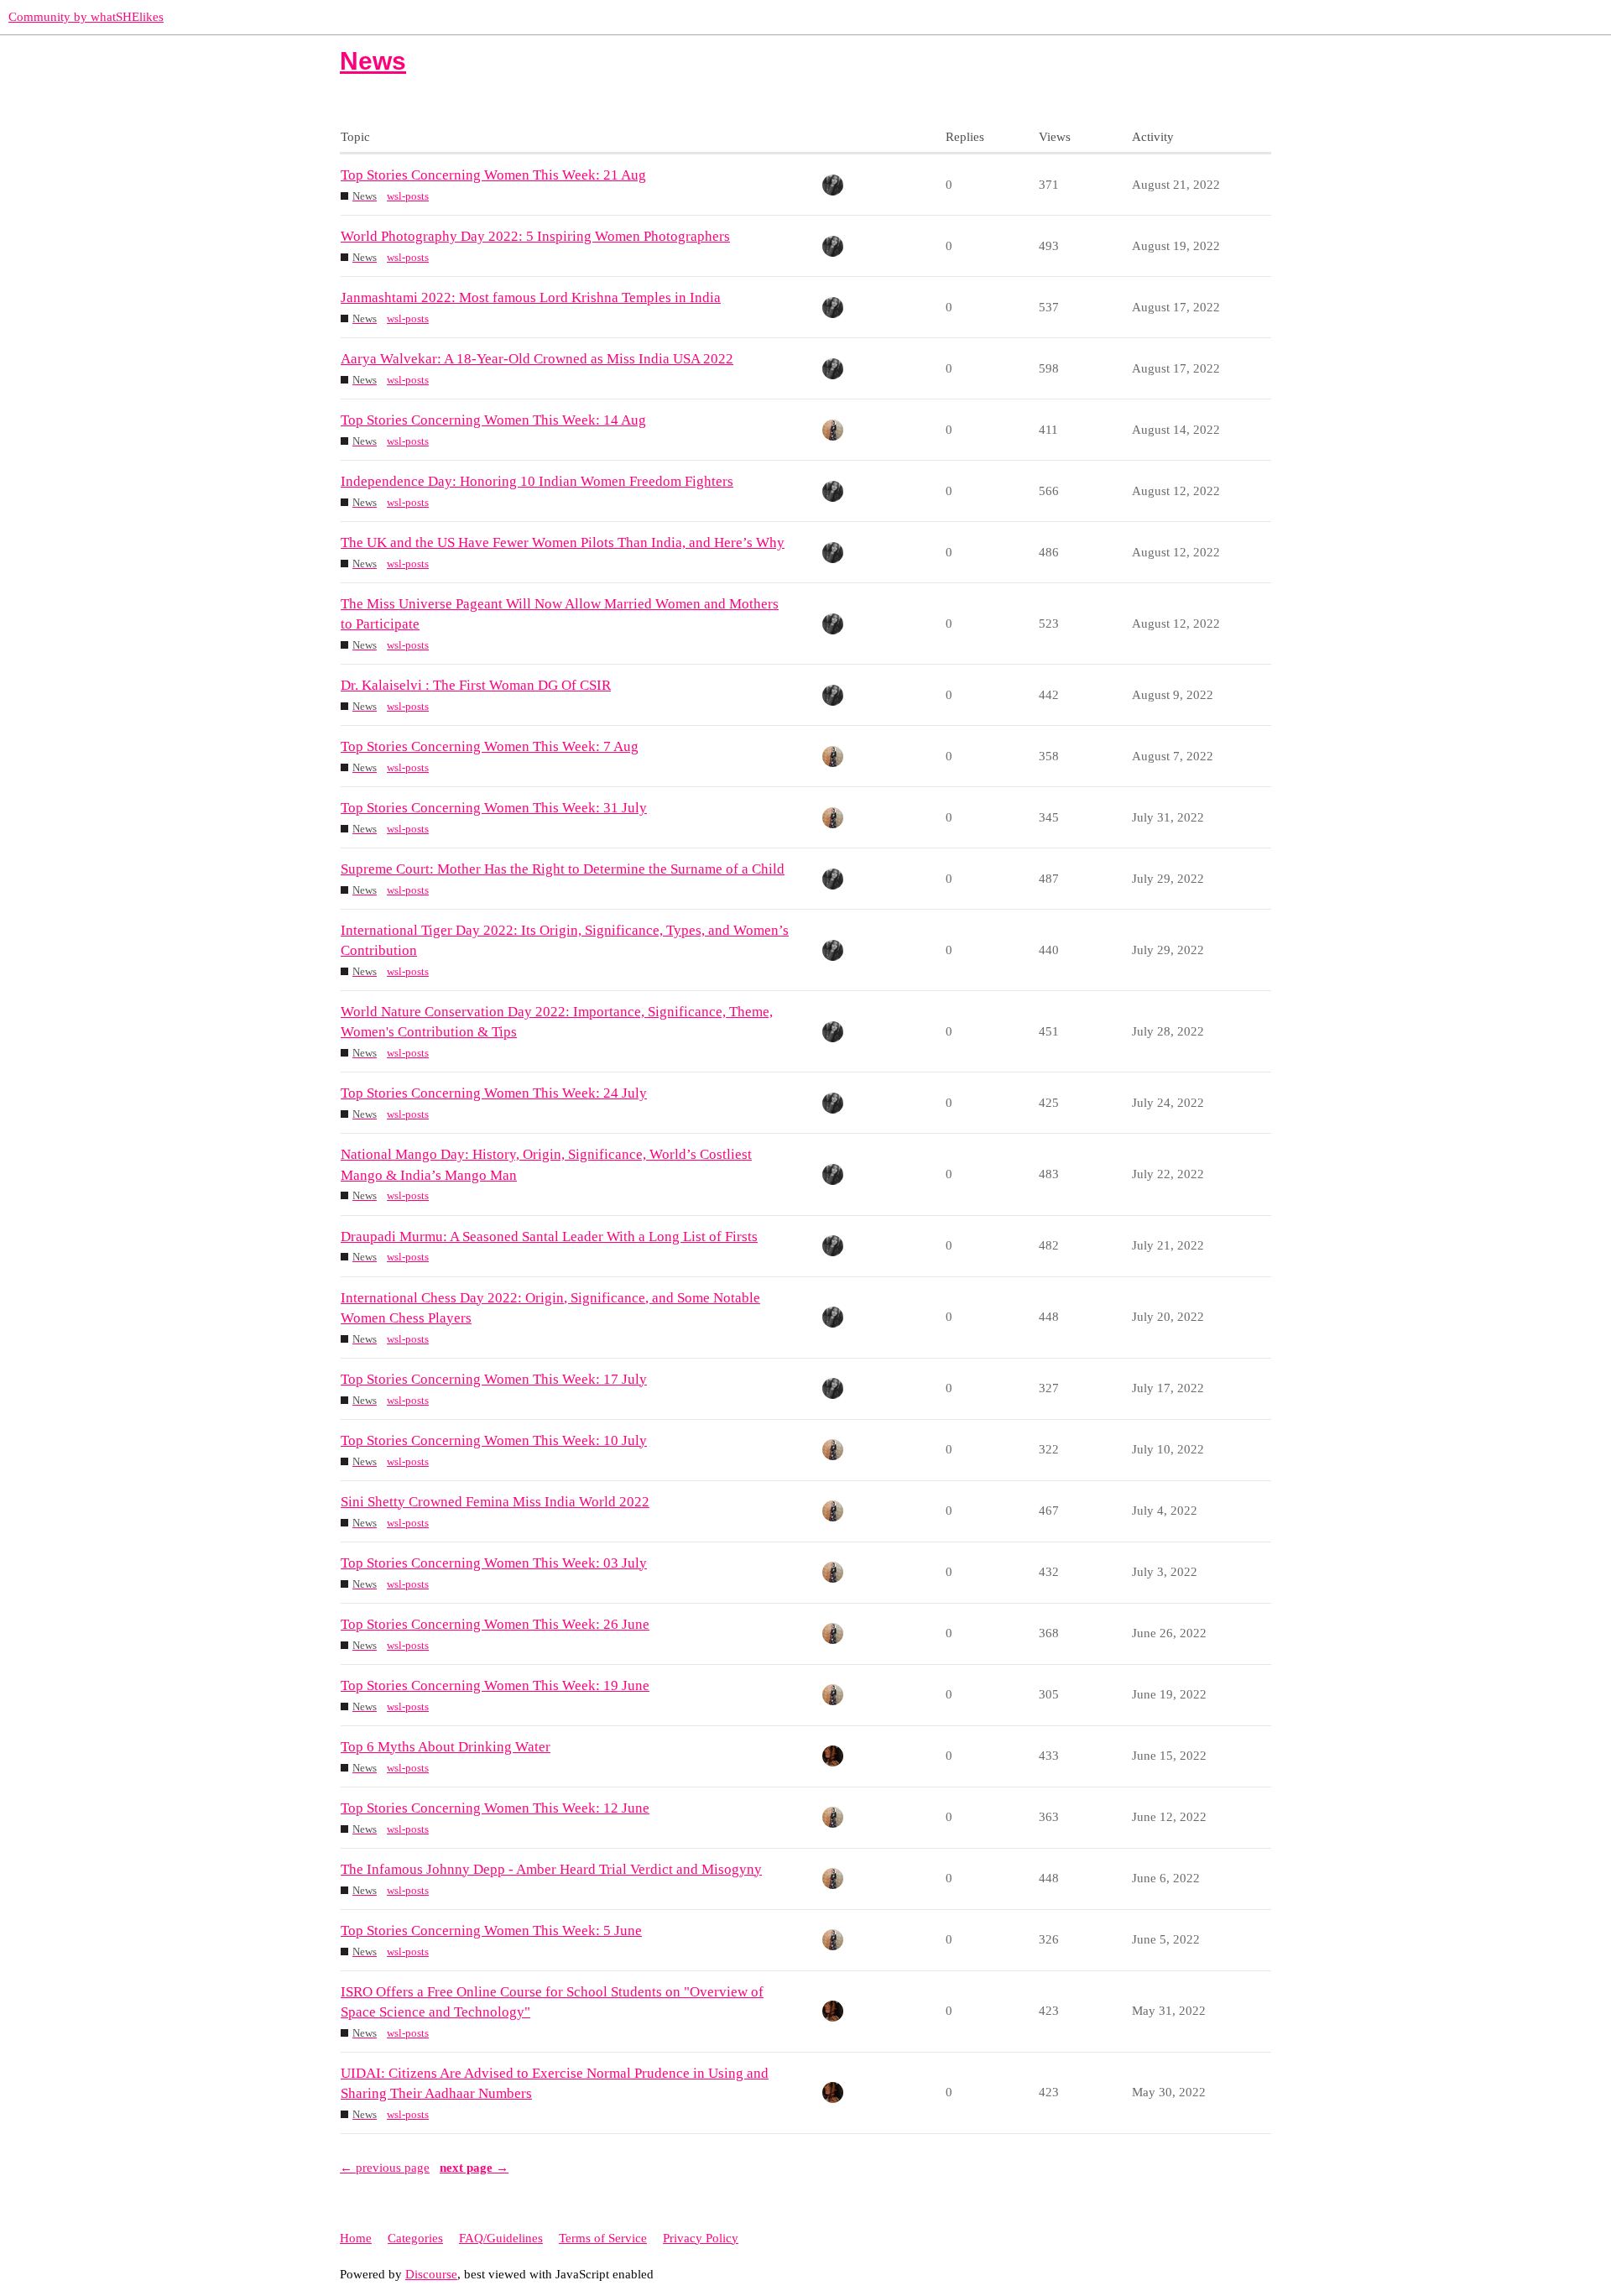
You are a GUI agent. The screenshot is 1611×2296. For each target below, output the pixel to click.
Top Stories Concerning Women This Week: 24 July (494, 1093)
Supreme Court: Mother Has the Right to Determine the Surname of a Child (563, 869)
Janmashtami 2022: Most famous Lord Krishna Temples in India (531, 297)
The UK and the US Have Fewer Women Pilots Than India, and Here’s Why (563, 543)
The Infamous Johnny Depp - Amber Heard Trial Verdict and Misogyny (551, 1869)
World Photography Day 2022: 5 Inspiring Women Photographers (535, 236)
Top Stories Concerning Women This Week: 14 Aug (493, 420)
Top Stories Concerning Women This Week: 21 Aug (493, 175)
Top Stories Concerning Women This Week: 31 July (494, 808)
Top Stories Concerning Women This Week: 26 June (495, 1624)
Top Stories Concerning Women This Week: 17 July (494, 1379)
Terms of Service (603, 2238)
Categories (415, 2238)
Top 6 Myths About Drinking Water (446, 1747)
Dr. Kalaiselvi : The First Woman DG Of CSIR (476, 685)
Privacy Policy (701, 2238)
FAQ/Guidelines (501, 2238)
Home (356, 2238)
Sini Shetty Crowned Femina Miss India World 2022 (495, 1502)
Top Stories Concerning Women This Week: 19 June (495, 1685)
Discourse (431, 2274)
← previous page (385, 2168)
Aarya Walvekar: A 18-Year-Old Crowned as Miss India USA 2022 (537, 359)
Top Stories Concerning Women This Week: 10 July (494, 1440)
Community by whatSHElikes (86, 17)
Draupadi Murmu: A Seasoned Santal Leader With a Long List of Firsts (549, 1237)
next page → (474, 2168)
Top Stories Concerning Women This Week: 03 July (494, 1563)
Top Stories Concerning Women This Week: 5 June (491, 1931)
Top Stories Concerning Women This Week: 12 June (495, 1808)
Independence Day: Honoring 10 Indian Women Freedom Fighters (537, 481)
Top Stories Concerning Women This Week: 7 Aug (490, 746)
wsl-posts (408, 196)
